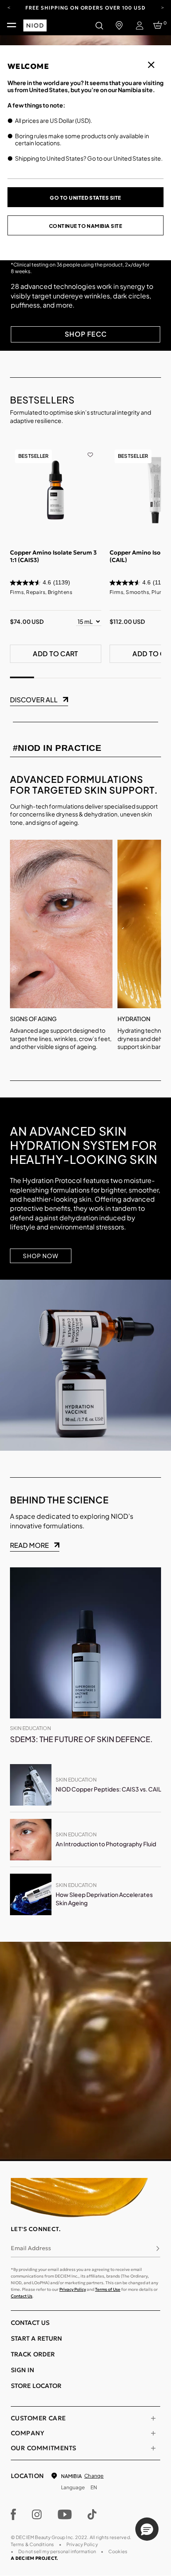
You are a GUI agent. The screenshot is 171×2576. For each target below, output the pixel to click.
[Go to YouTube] (65, 2515)
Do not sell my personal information (57, 2551)
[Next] (162, 7)
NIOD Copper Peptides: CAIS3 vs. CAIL (108, 1789)
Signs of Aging (33, 1019)
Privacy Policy (73, 2289)
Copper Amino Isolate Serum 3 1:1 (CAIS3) (53, 556)
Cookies (118, 2551)
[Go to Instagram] (37, 2515)
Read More (29, 1545)
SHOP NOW (41, 1256)
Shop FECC (86, 334)
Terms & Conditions (32, 2544)
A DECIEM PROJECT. (34, 2558)
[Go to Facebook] (13, 2515)
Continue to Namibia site (86, 226)
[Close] (151, 65)
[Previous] (9, 7)
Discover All (34, 700)
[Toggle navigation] (12, 25)
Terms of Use (108, 2289)
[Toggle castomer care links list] (153, 2418)
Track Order (33, 2354)
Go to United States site (85, 198)
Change (94, 2476)
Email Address (31, 2248)
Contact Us (22, 2296)
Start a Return (36, 2338)
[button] (147, 2529)
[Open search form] (99, 25)
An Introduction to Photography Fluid (106, 1844)
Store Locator (36, 2386)
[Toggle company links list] (153, 2433)
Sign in (22, 2370)
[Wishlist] (90, 449)
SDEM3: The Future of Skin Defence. (81, 1739)
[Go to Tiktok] (92, 2515)
